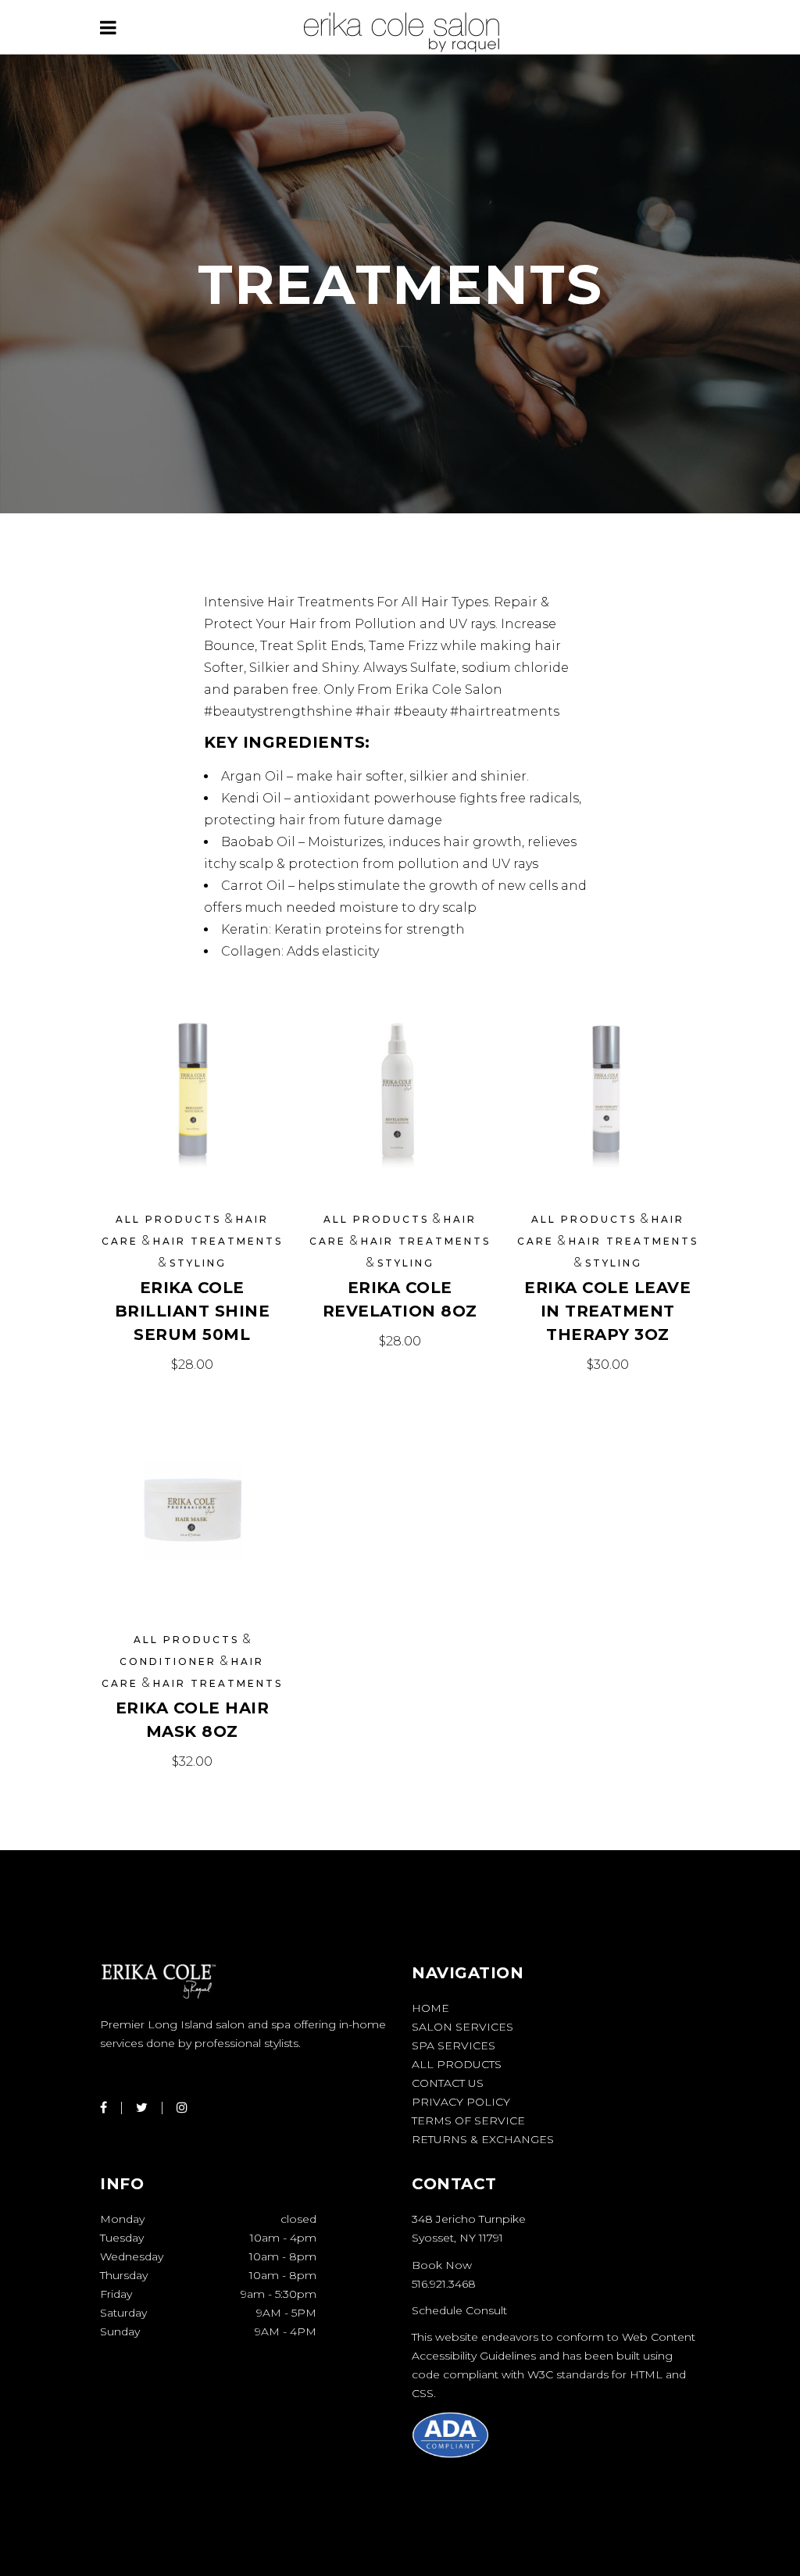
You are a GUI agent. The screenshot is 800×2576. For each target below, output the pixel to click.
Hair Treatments (218, 1241)
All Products (168, 1219)
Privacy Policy (461, 2102)
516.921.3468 (444, 2284)
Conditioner (168, 1661)
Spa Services (454, 2045)
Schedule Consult (459, 2310)
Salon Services (462, 2027)
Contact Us (448, 2083)
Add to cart (192, 1365)
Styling (198, 1263)
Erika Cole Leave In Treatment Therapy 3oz (607, 1311)
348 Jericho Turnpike (469, 2219)
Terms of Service (468, 2120)
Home (430, 2008)
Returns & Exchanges (483, 2139)
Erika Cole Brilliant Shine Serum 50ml (193, 1311)
